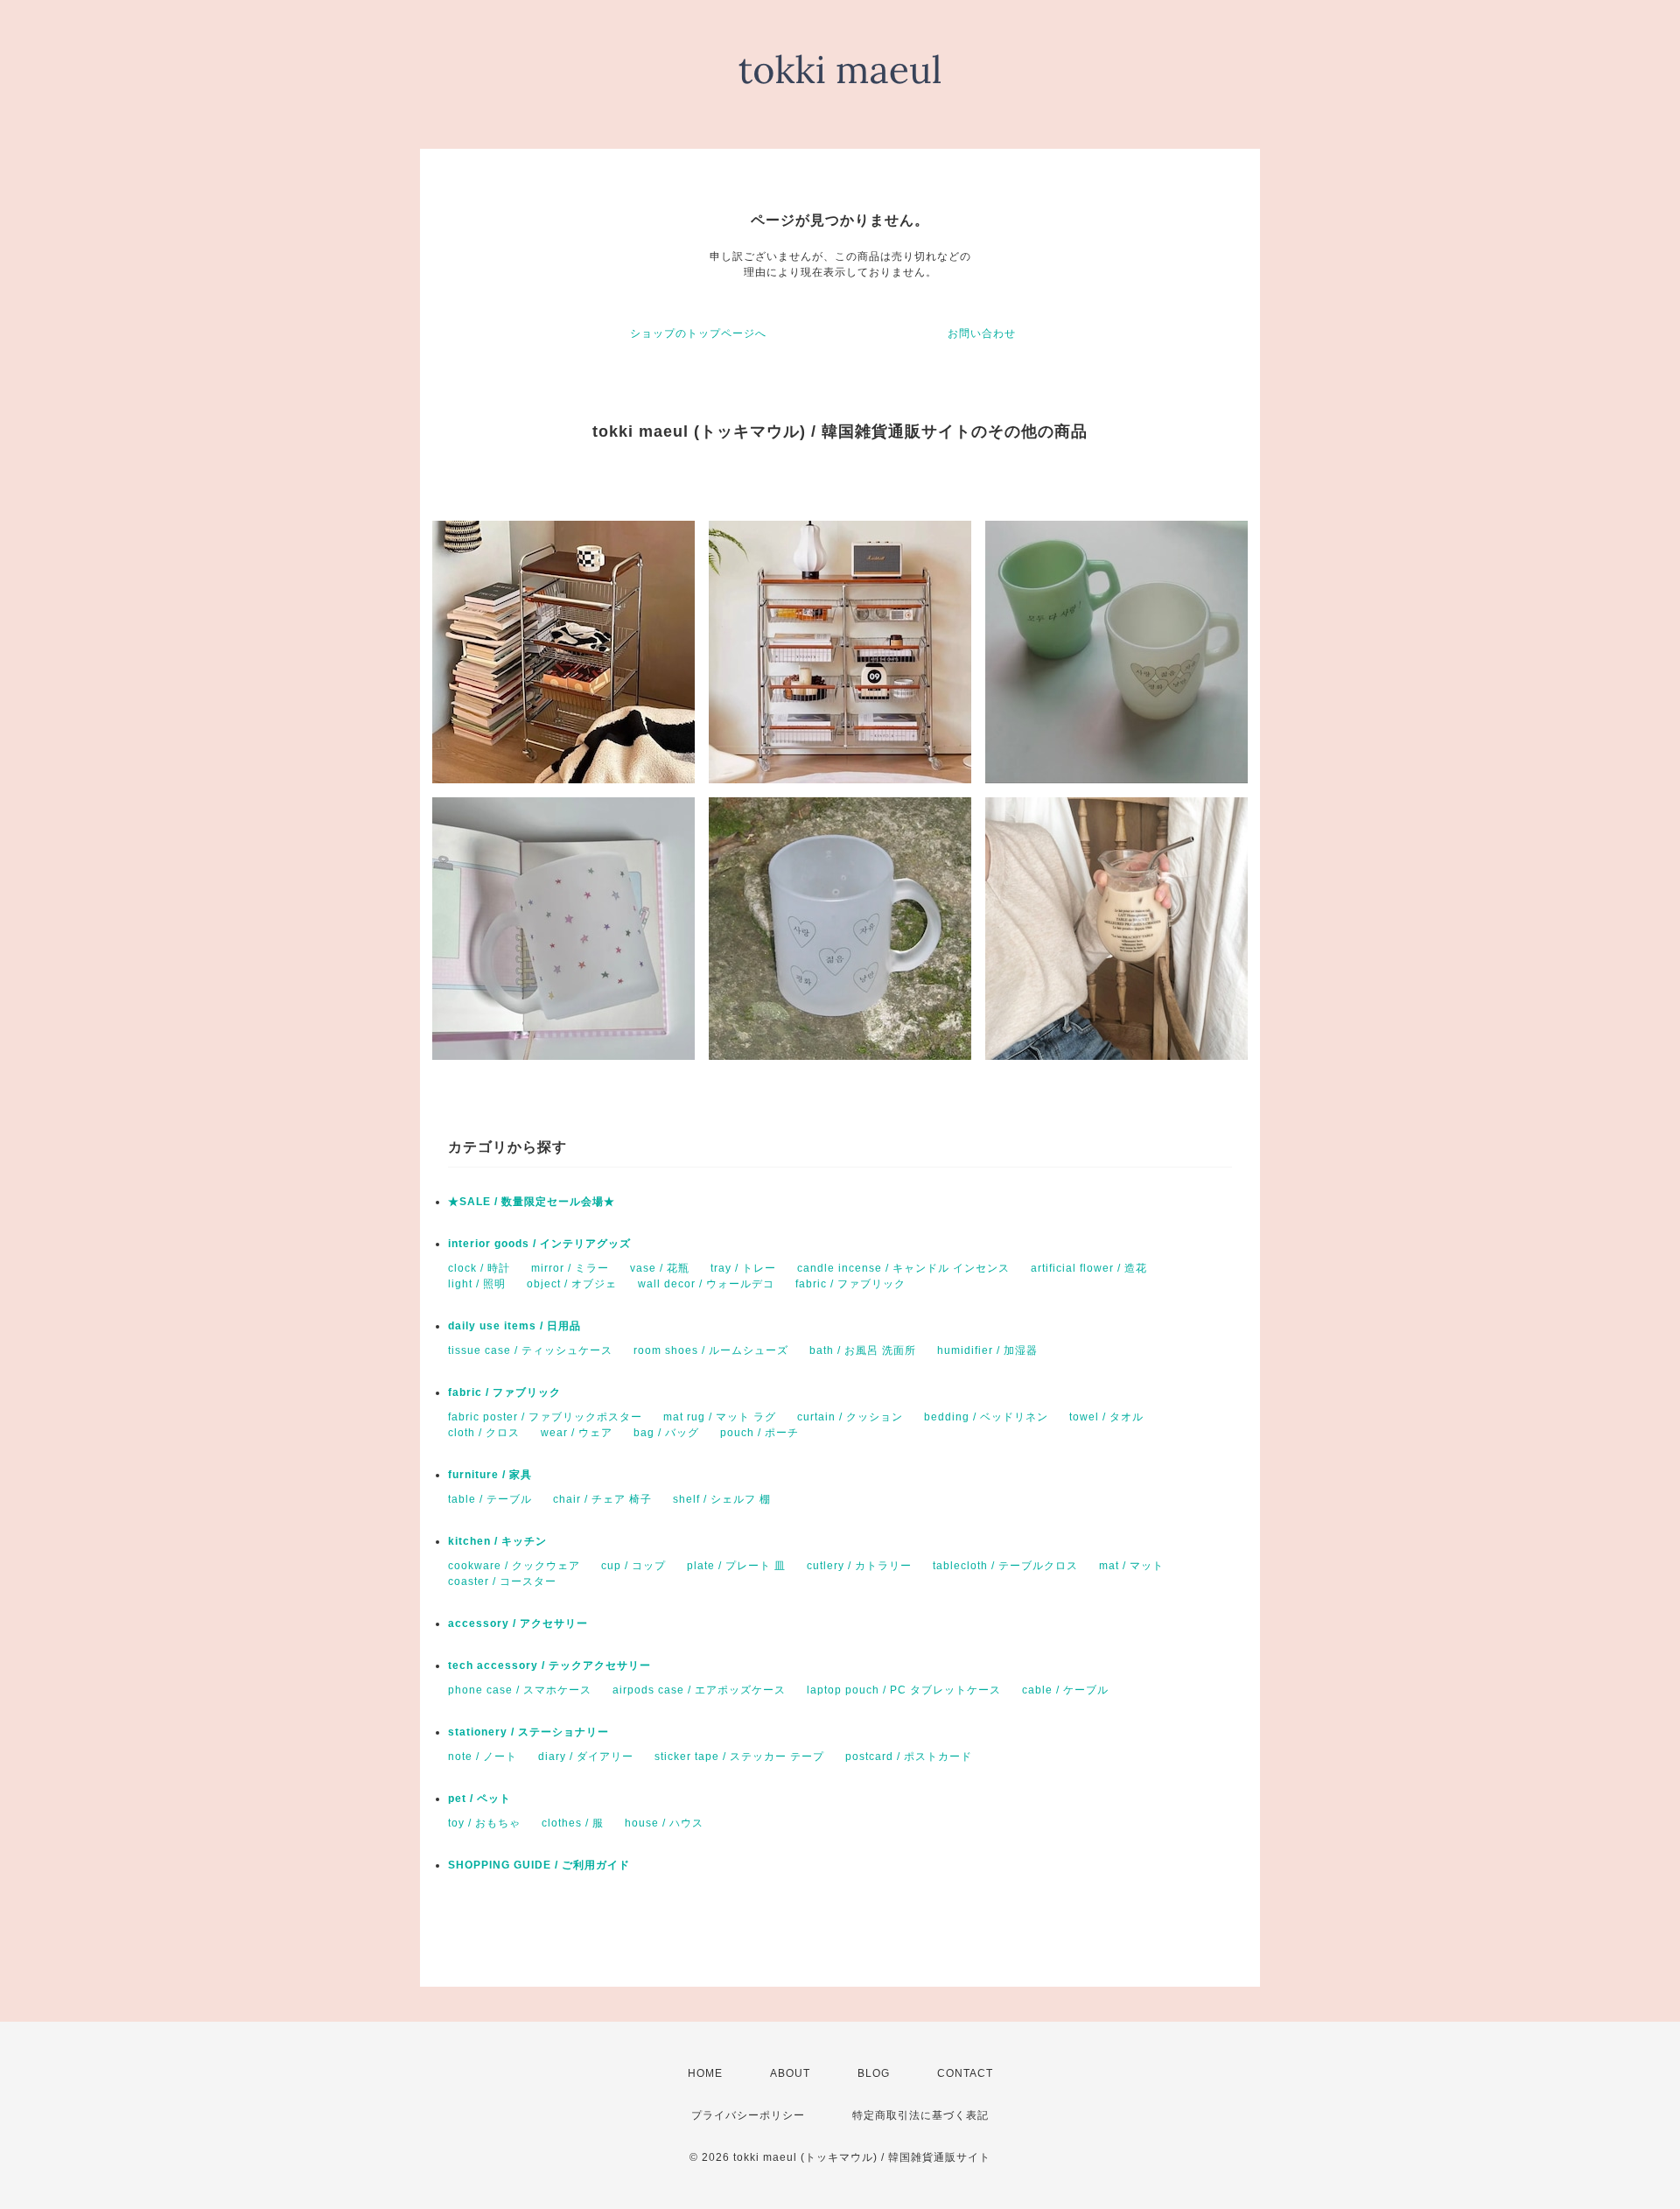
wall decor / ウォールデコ (706, 1284)
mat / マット (1131, 1566)
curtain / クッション (850, 1417)
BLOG (874, 2073)
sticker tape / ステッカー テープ (739, 1757)
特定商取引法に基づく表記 (920, 2115)
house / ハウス (664, 1823)
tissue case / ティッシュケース (530, 1350)
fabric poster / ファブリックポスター (545, 1417)
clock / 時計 (479, 1268)
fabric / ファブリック (850, 1284)
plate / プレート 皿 (736, 1566)
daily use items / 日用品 (514, 1326)
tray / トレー (743, 1268)
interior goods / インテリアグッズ (539, 1244)
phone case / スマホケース (520, 1690)
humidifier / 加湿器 (987, 1350)
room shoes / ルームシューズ (711, 1350)
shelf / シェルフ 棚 (722, 1499)
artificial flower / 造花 (1089, 1268)
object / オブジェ (572, 1284)
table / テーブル (490, 1499)
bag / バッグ (666, 1433)
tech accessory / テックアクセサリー (549, 1666)
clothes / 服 (573, 1823)
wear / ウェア (577, 1433)
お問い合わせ (982, 333)
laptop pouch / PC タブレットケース (904, 1690)
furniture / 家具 (490, 1475)
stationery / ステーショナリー (528, 1732)
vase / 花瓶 (660, 1268)
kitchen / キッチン (497, 1541)
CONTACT (965, 2073)
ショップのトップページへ (698, 333)
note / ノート (483, 1757)
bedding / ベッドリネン (986, 1417)
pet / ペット (479, 1799)
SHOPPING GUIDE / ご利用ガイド (539, 1865)
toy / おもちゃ (484, 1823)
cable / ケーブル (1065, 1690)
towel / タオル (1106, 1417)
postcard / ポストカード (909, 1757)
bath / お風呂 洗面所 (863, 1350)
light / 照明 (477, 1284)
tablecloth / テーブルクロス (1005, 1566)
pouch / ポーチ (759, 1433)
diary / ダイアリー (586, 1757)
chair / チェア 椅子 (602, 1499)
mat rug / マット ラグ (720, 1417)
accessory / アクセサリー (518, 1623)
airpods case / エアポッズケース (699, 1690)
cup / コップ (633, 1566)
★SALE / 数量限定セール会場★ (532, 1202)
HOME (705, 2073)
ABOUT (790, 2073)
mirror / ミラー (570, 1268)
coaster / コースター (502, 1581)
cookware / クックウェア (514, 1566)
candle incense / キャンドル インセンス (903, 1268)
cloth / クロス (484, 1433)
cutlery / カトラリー (859, 1566)
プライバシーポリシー (748, 2115)
